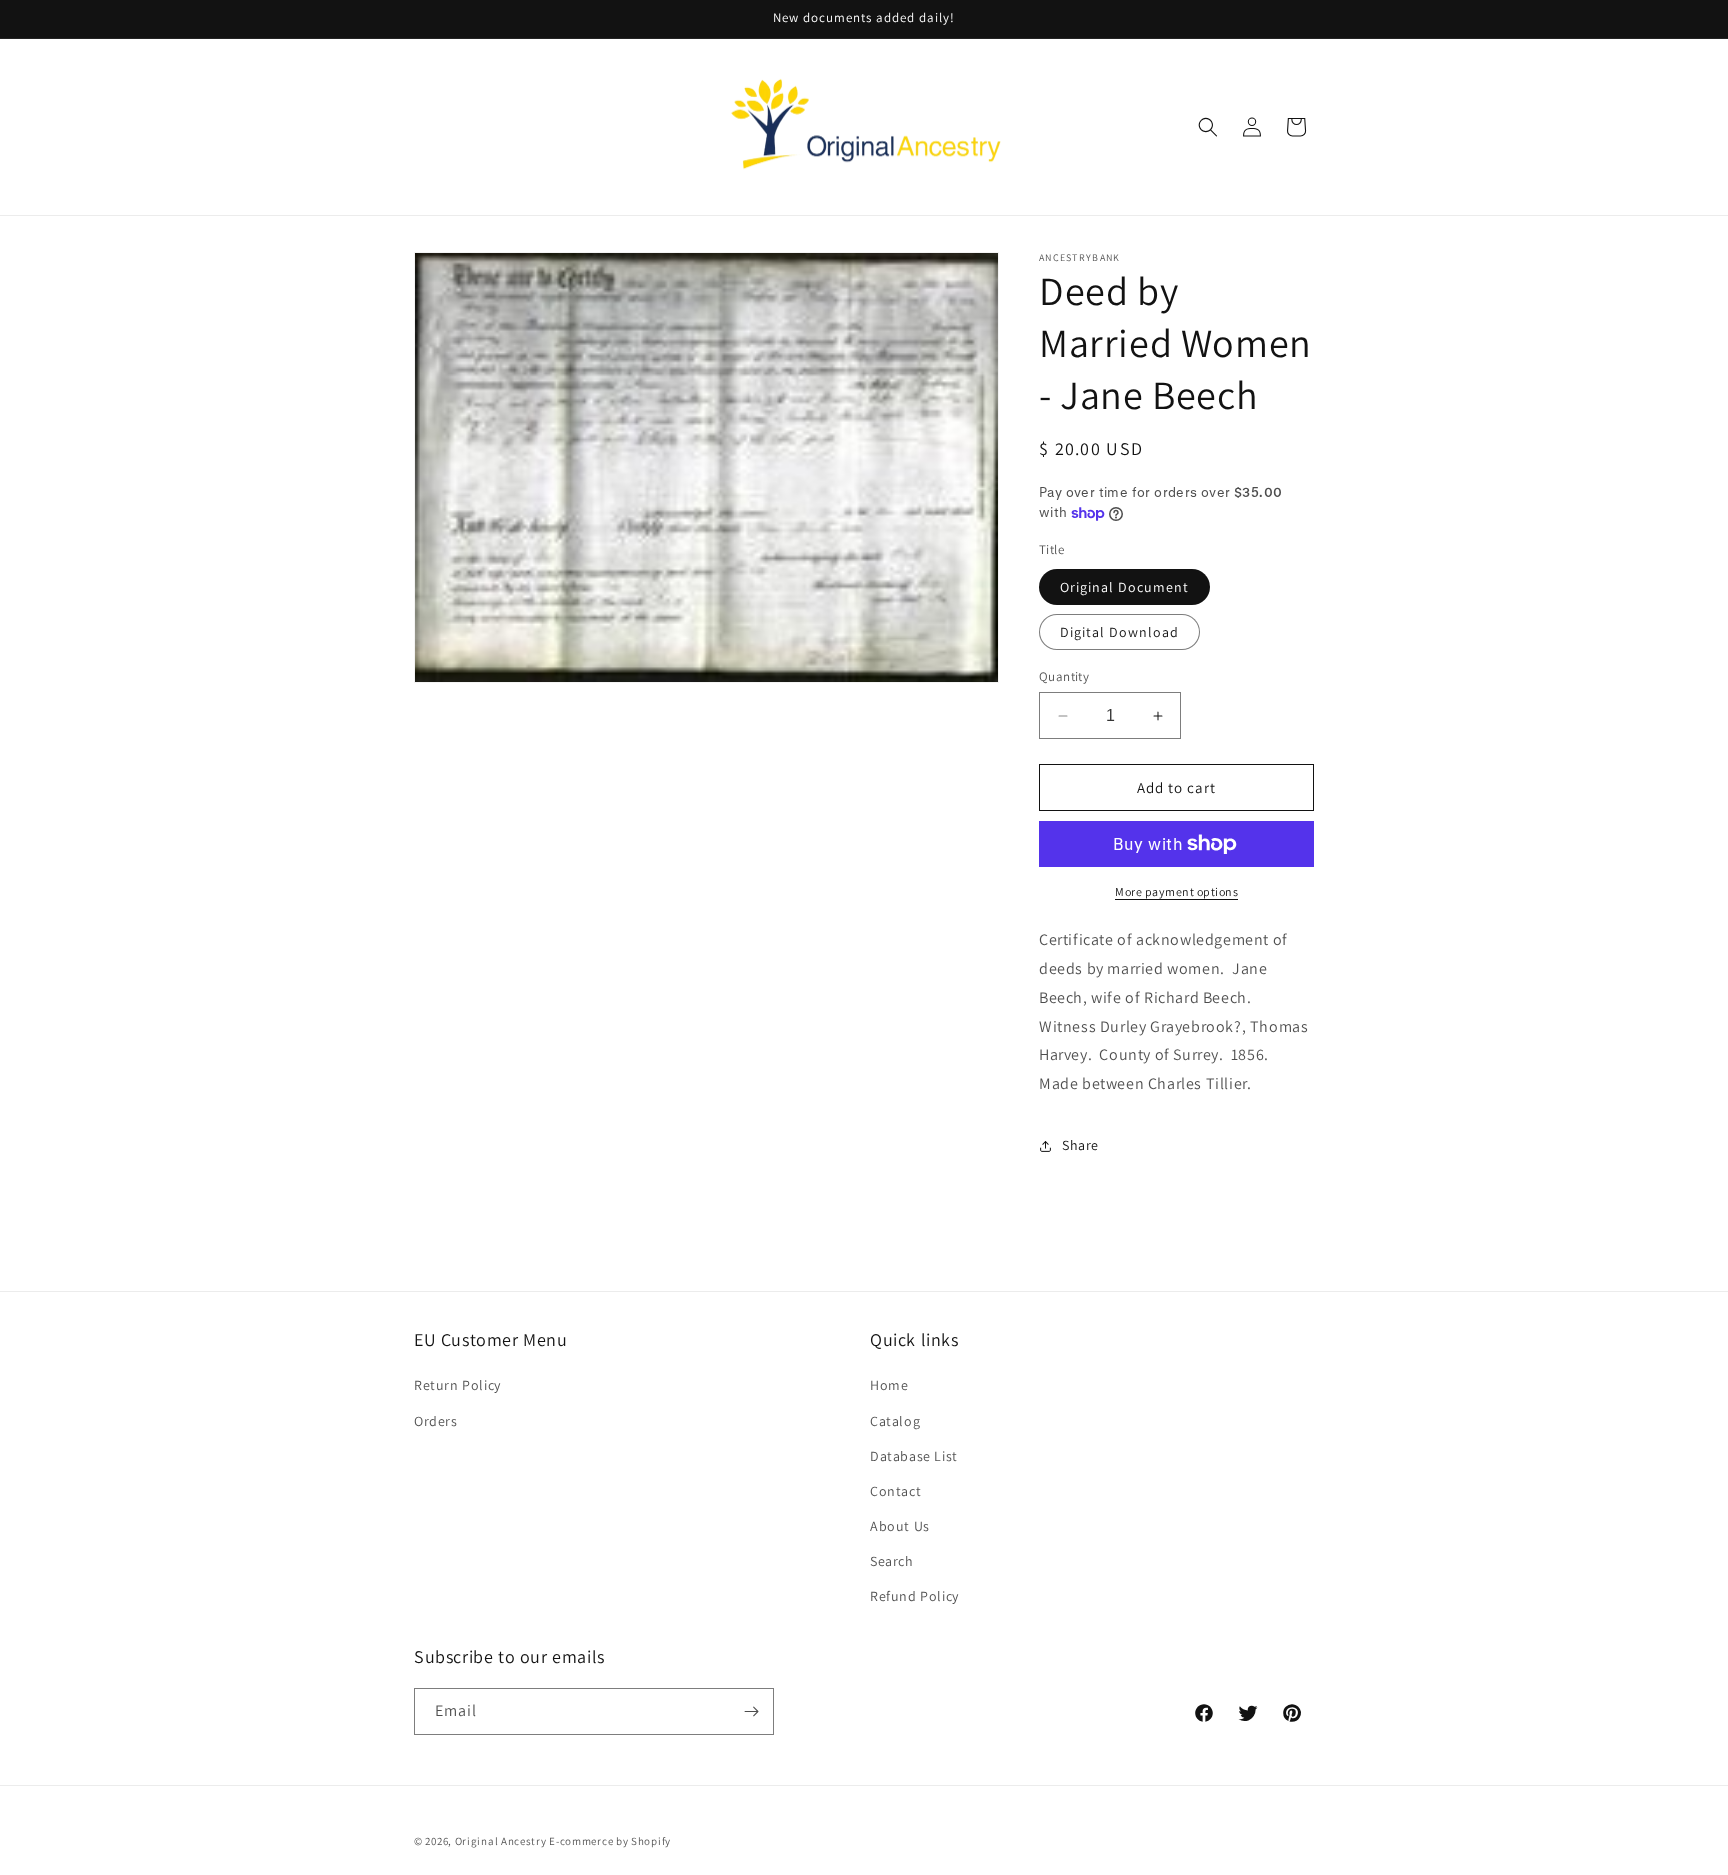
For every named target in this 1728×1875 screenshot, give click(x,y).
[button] (1208, 127)
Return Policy (457, 1385)
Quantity (1064, 676)
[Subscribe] (751, 1711)
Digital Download (1119, 632)
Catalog (895, 1421)
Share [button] (1080, 1145)
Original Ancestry (501, 1841)
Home (889, 1385)
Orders (436, 1421)
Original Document (1124, 587)
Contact (895, 1491)
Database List (914, 1456)
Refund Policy (914, 1596)
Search (892, 1561)
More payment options (1176, 891)
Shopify (651, 1841)
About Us (900, 1526)
